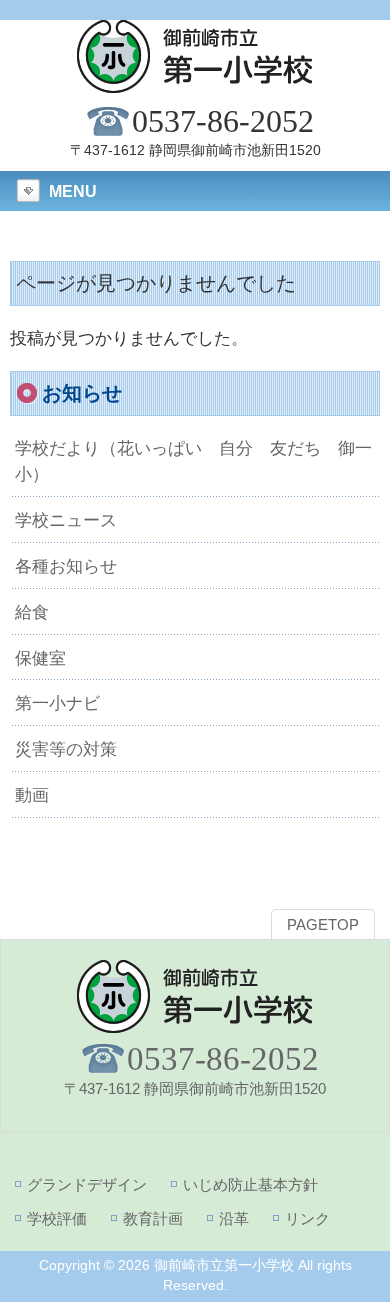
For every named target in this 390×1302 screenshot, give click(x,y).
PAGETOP (323, 925)
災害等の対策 (66, 749)
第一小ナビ (57, 703)
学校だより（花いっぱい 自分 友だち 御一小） (193, 461)
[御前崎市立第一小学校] (195, 84)
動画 (32, 795)
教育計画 (153, 1218)
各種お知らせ (66, 566)
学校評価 (57, 1218)
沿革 (234, 1218)
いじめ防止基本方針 (250, 1184)
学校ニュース (66, 520)
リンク (307, 1218)
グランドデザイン (87, 1184)
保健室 (40, 658)
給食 (32, 612)
